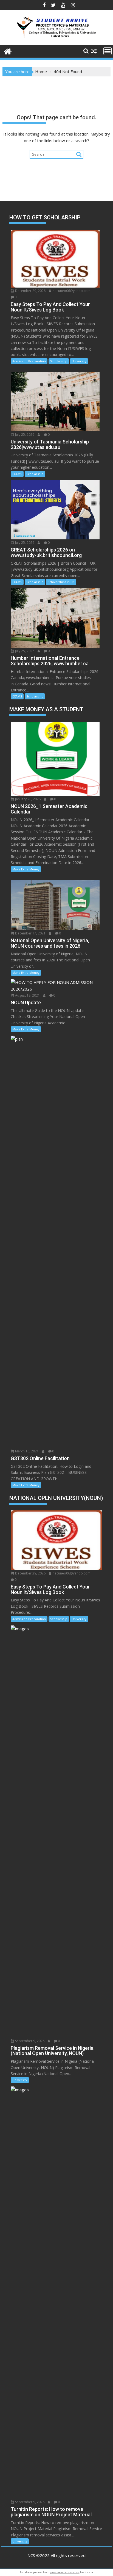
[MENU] (108, 51)
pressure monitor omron (65, 2572)
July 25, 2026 (24, 435)
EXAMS (17, 474)
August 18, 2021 (27, 995)
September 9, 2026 (29, 2041)
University (79, 361)
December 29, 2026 (30, 291)
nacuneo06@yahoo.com (71, 291)
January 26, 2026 (27, 799)
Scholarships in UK (61, 582)
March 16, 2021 (26, 1451)
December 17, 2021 (30, 933)
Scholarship (59, 361)
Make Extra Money (26, 869)
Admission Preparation (29, 361)
